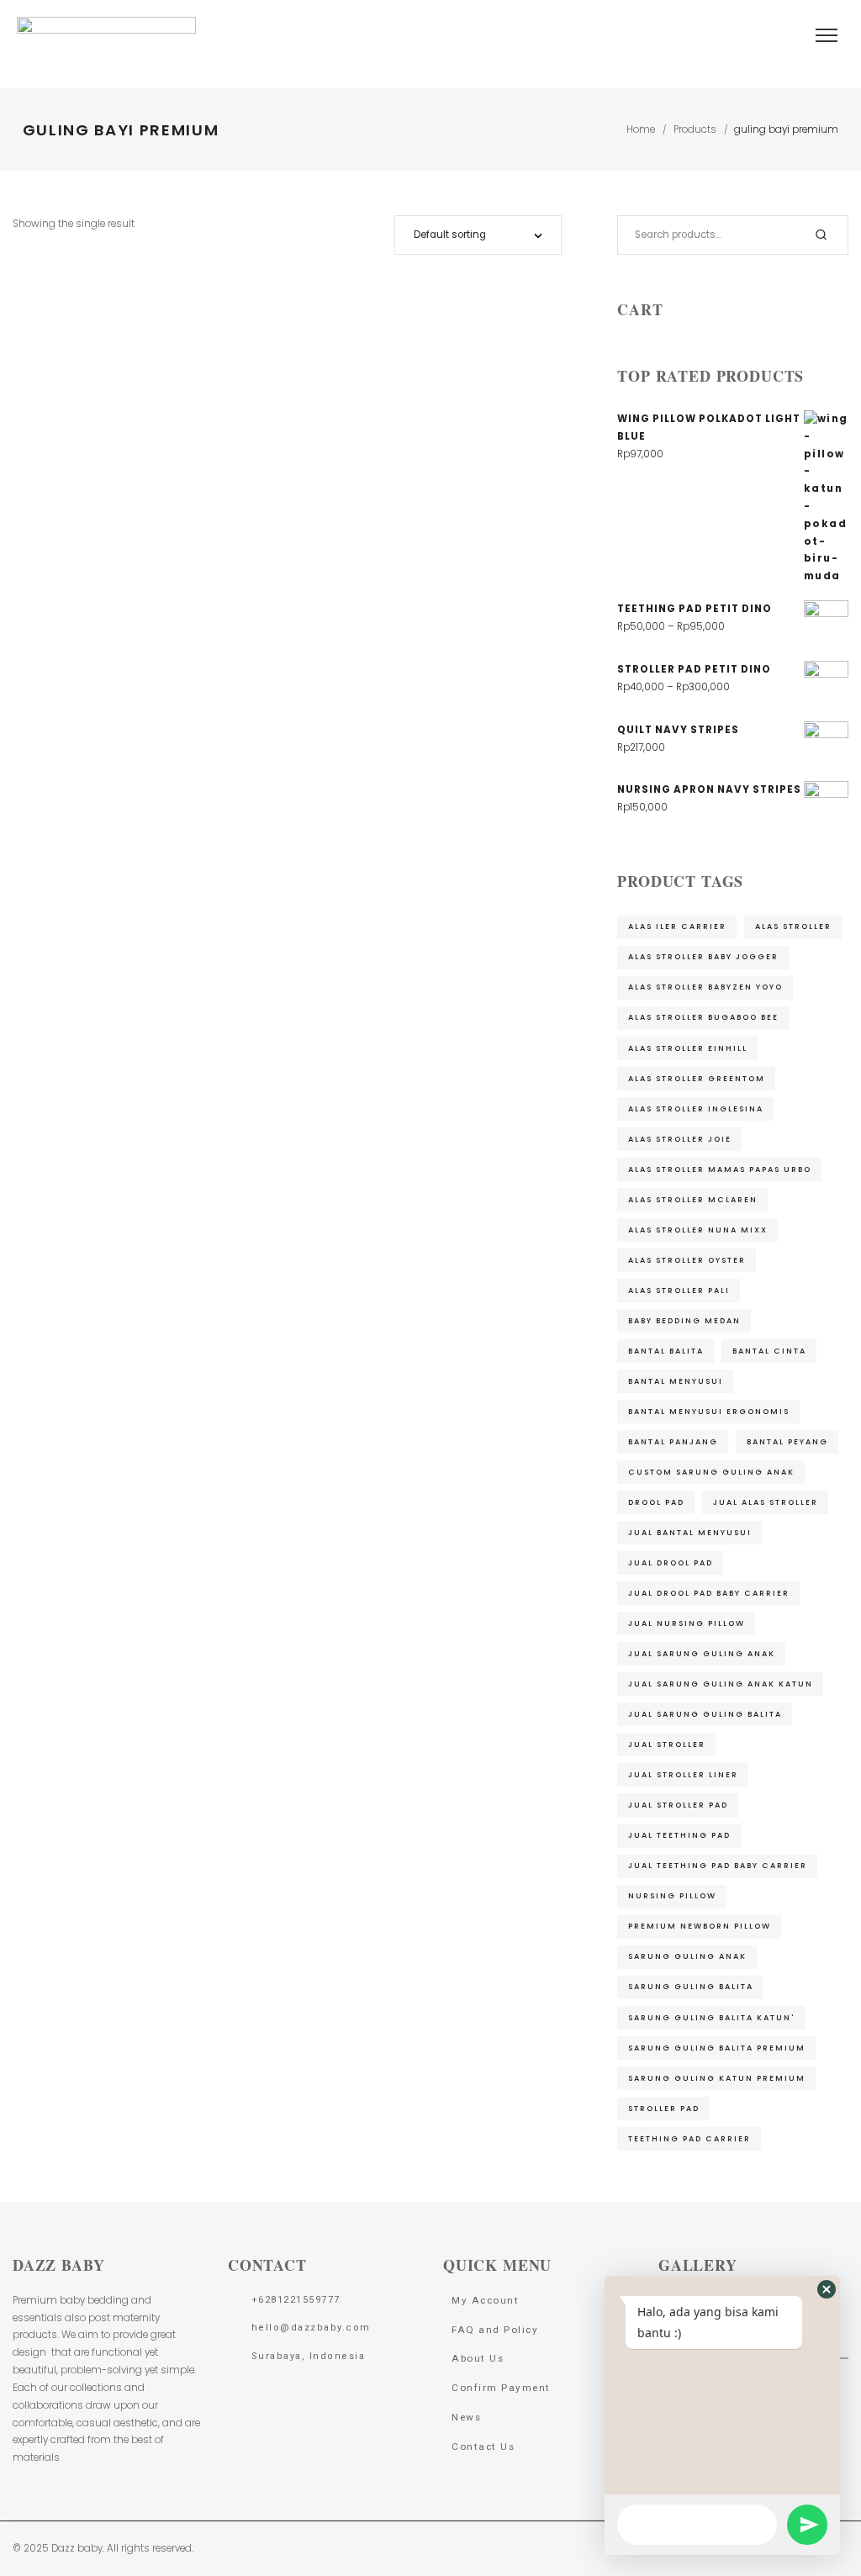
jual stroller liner (683, 1774)
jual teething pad (679, 1835)
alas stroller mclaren (693, 1199)
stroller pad (664, 2108)
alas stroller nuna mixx (698, 1230)
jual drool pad (671, 1562)
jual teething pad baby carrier (718, 1865)
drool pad (656, 1502)
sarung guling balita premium (717, 2048)
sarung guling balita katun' (711, 2017)
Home (641, 129)
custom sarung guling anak (711, 1472)
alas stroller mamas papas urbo (720, 1169)
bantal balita (666, 1351)
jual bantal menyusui (690, 1532)
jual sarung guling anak (702, 1653)
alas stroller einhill (688, 1048)
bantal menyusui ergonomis (709, 1411)
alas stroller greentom (697, 1078)
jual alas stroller (766, 1502)
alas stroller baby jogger (703, 956)
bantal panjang (673, 1441)
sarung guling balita (691, 1986)
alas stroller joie (680, 1139)
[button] (827, 2289)
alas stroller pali (679, 1290)
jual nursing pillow (687, 1623)
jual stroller (667, 1744)
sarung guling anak (687, 1956)
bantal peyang (787, 1441)
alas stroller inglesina (696, 1109)
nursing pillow (672, 1895)
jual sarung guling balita (705, 1714)
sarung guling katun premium (717, 2078)
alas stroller (793, 926)
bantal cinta (769, 1351)
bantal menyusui (676, 1381)
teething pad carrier (689, 2138)
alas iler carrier (677, 926)
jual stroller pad (678, 1805)
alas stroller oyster (687, 1260)
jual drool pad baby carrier (709, 1593)
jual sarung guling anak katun (721, 1684)
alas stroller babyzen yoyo (705, 987)
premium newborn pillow (700, 1926)
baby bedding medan (684, 1320)
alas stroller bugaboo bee (703, 1017)
